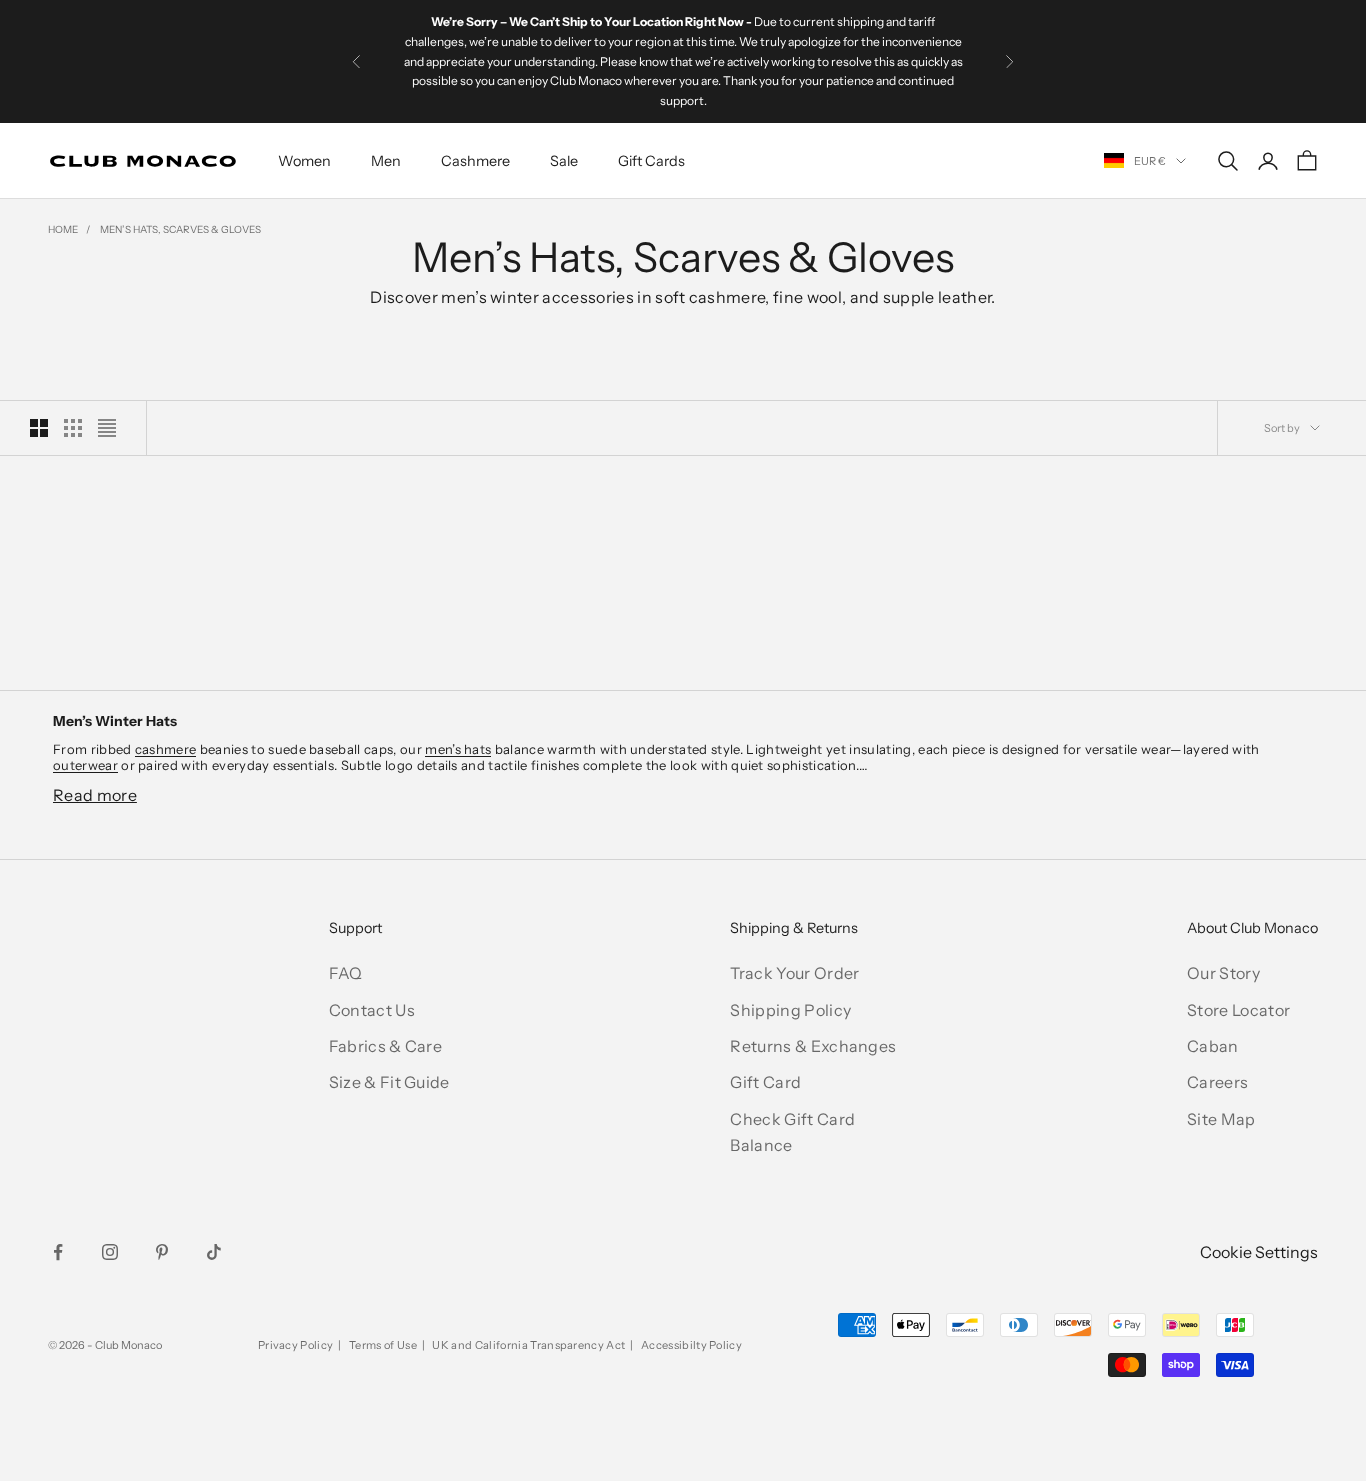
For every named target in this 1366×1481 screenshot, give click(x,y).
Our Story (1223, 973)
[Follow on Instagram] (110, 1252)
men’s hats (458, 749)
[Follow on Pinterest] (162, 1252)
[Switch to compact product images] (107, 428)
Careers (1217, 1082)
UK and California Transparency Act (528, 1345)
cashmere (166, 749)
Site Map (1221, 1119)
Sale (564, 161)
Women (304, 161)
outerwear (85, 765)
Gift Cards (651, 161)
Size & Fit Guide (389, 1082)
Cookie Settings (1259, 1252)
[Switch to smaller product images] (73, 428)
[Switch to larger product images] (39, 428)
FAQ (346, 973)
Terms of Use (383, 1345)
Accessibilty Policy (691, 1345)
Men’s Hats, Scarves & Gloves (180, 229)
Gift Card (765, 1082)
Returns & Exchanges (813, 1046)
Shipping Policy (790, 1010)
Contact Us (372, 1010)
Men (386, 161)
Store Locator (1238, 1010)
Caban (1213, 1046)
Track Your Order (794, 973)
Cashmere (475, 161)
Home (63, 229)
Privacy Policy (295, 1345)
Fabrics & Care (385, 1046)
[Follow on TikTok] (214, 1252)
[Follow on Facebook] (58, 1252)
